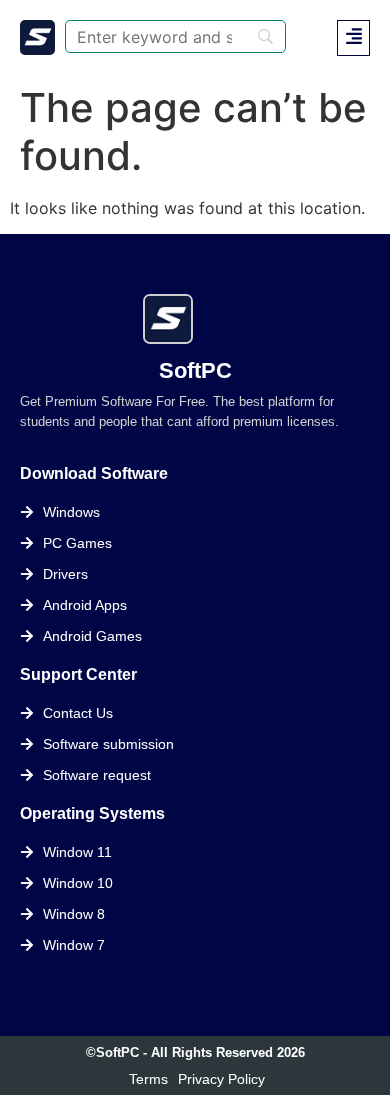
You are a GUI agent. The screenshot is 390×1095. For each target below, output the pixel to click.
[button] (353, 38)
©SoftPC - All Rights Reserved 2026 (195, 1052)
